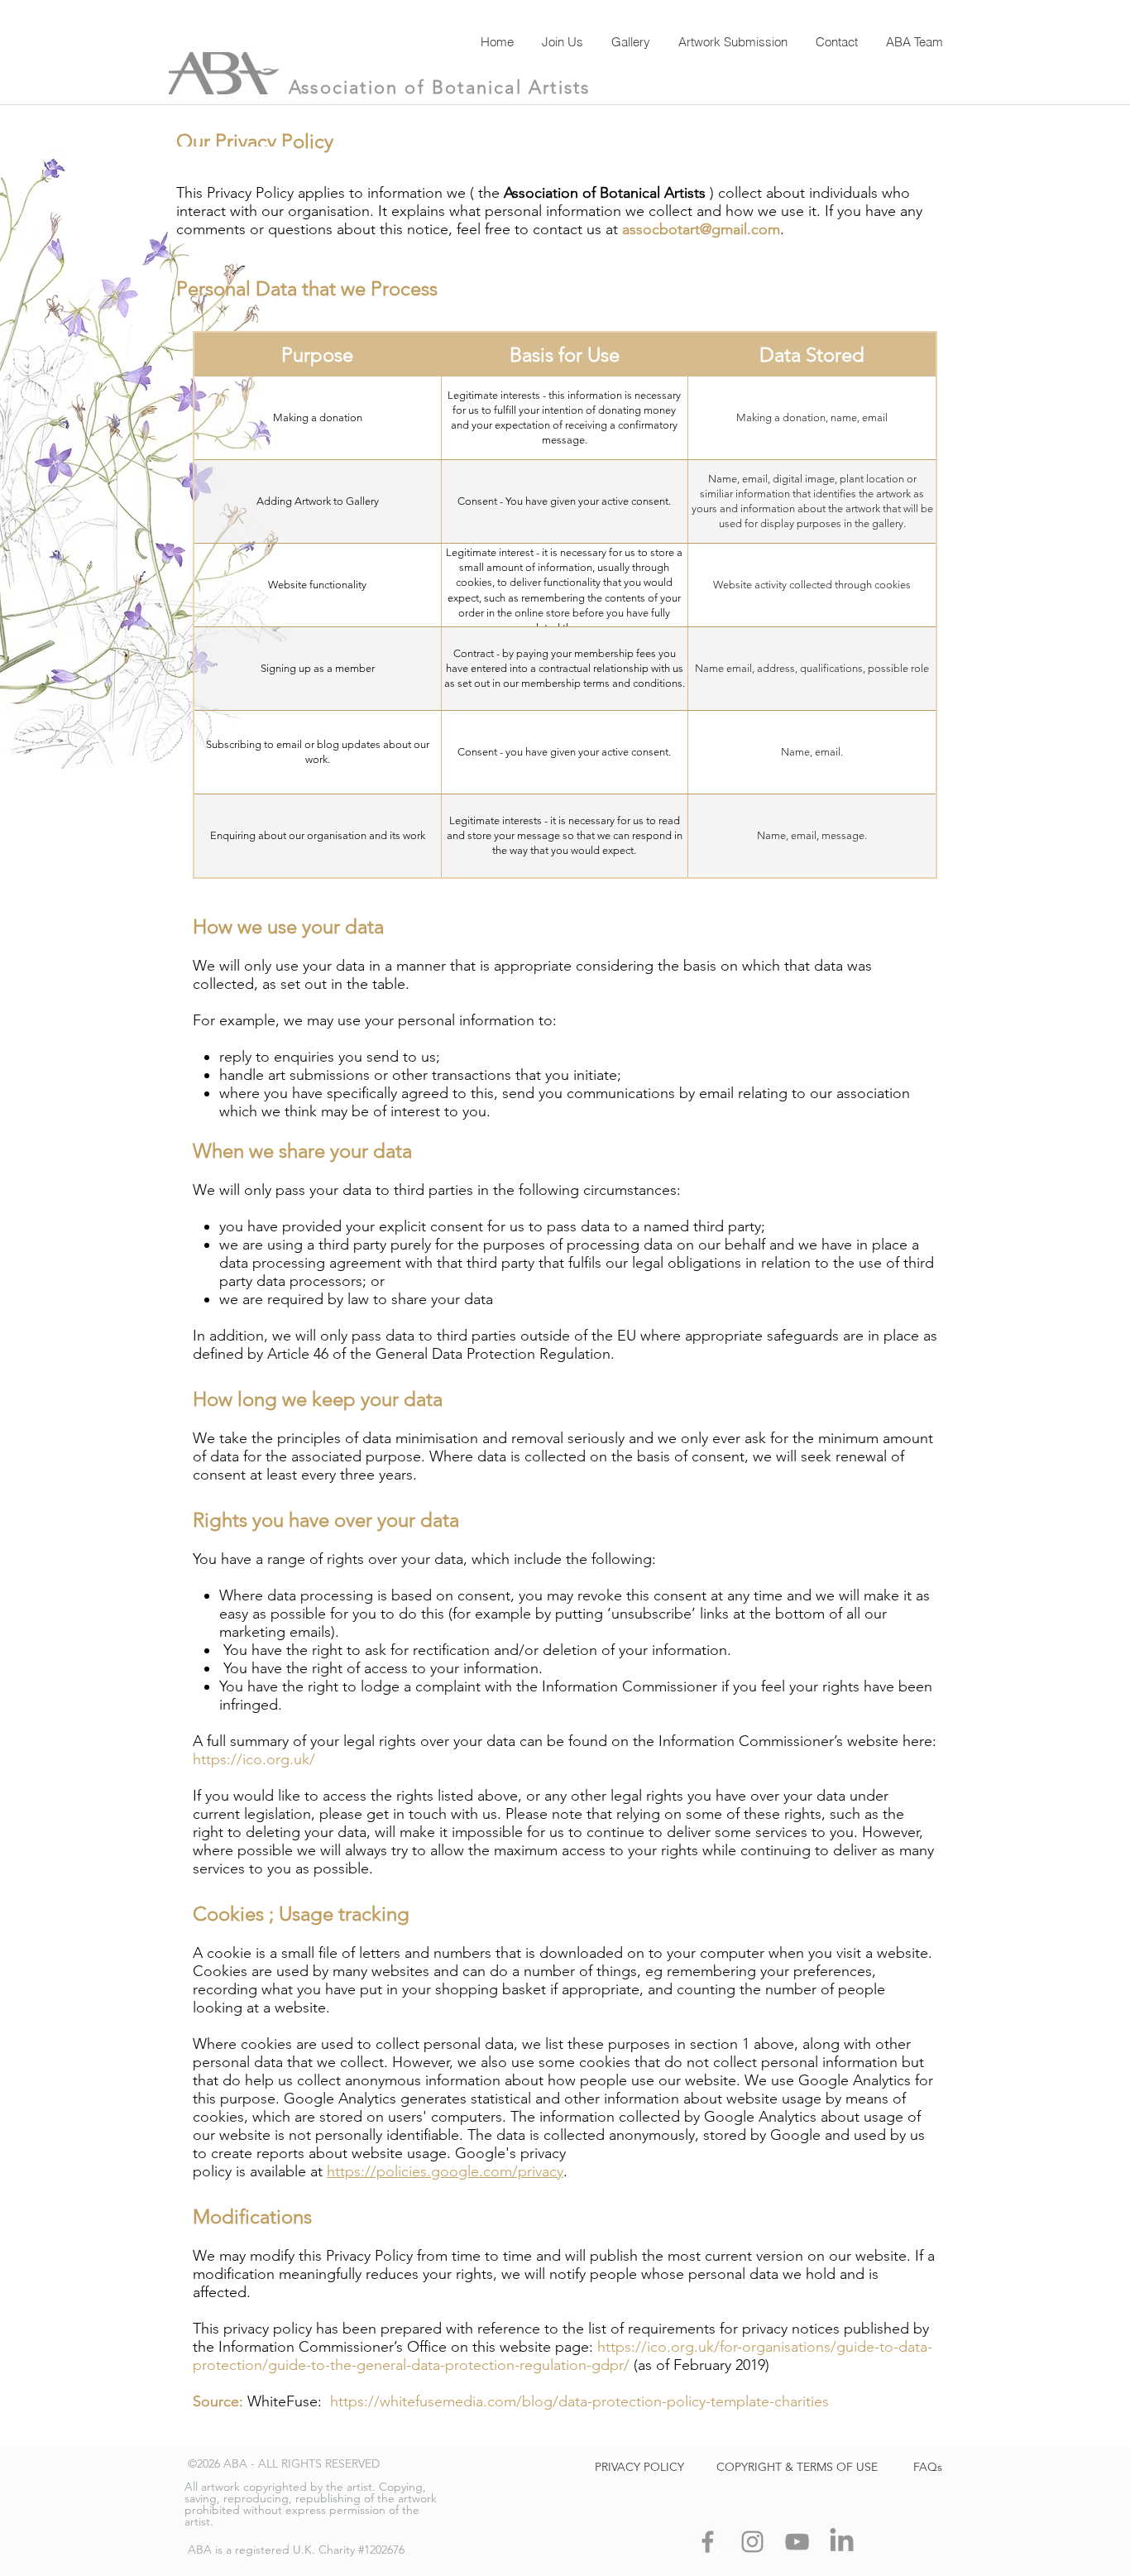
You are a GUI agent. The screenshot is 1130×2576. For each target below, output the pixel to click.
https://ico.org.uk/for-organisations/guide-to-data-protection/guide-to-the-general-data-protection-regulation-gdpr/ (563, 2356)
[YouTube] (797, 2542)
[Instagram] (752, 2542)
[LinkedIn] (842, 2542)
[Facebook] (708, 2542)
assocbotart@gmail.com (701, 229)
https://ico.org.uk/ (254, 1759)
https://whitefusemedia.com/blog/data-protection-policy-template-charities (579, 2401)
